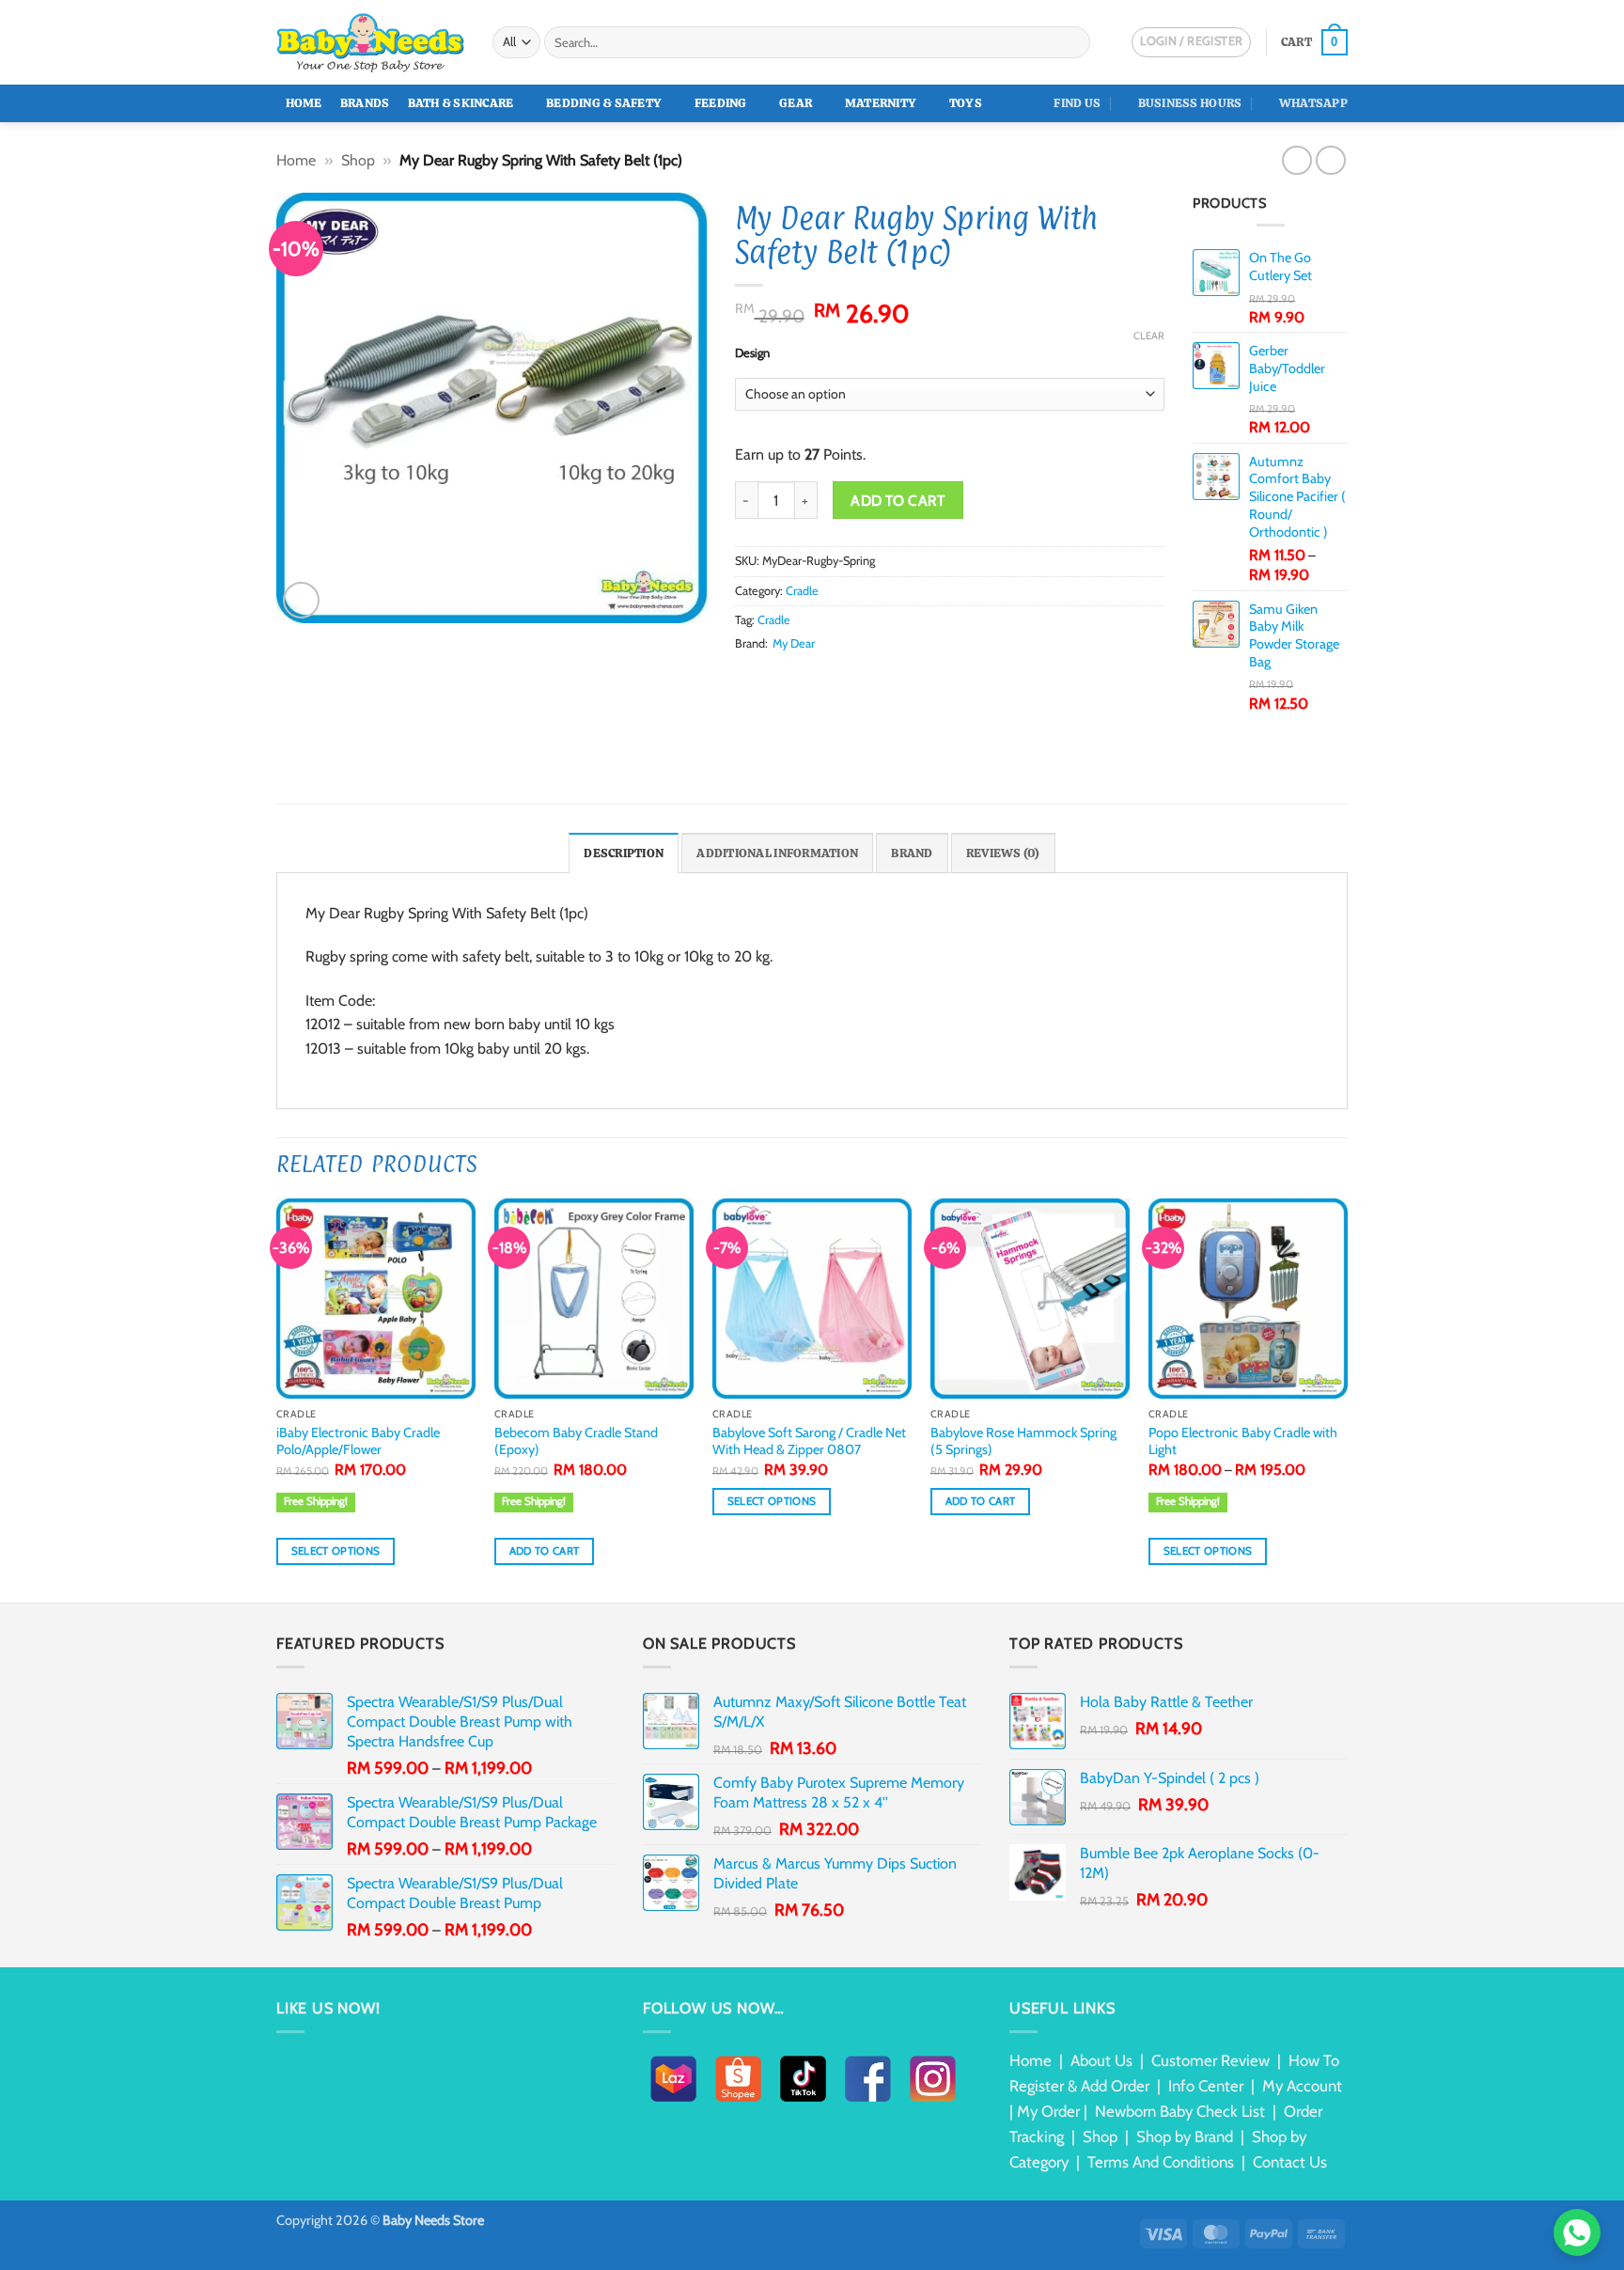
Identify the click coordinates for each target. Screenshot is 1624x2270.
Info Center (1206, 2086)
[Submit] (1073, 42)
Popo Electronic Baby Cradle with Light (1243, 1441)
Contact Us (1290, 2162)
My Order (1048, 2111)
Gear (796, 103)
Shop (358, 160)
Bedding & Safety (604, 103)
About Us (1101, 2060)
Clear (1149, 336)
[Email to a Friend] (792, 680)
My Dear (794, 643)
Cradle (802, 591)
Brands (365, 103)
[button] (1314, 42)
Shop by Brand (1185, 2137)
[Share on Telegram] (883, 680)
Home (304, 103)
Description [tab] (624, 853)
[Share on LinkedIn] (837, 680)
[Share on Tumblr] (861, 680)
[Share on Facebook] (746, 680)
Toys (966, 103)
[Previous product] (1330, 160)
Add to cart (898, 501)
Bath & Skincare (461, 103)
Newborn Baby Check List (1180, 2111)
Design (752, 353)
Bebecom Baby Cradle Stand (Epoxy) (576, 1441)
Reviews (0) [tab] (1003, 853)
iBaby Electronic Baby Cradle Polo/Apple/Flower (358, 1441)
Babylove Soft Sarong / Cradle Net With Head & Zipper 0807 (809, 1441)
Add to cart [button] (545, 1551)
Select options (336, 1551)
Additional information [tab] (777, 853)
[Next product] (1296, 160)
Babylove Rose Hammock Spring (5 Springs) (1023, 1441)
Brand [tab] (912, 853)
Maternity (881, 103)
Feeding (721, 103)
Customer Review (1210, 2060)
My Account (1302, 2086)
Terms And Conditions (1161, 2162)
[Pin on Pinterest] (815, 680)
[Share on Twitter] (769, 680)
